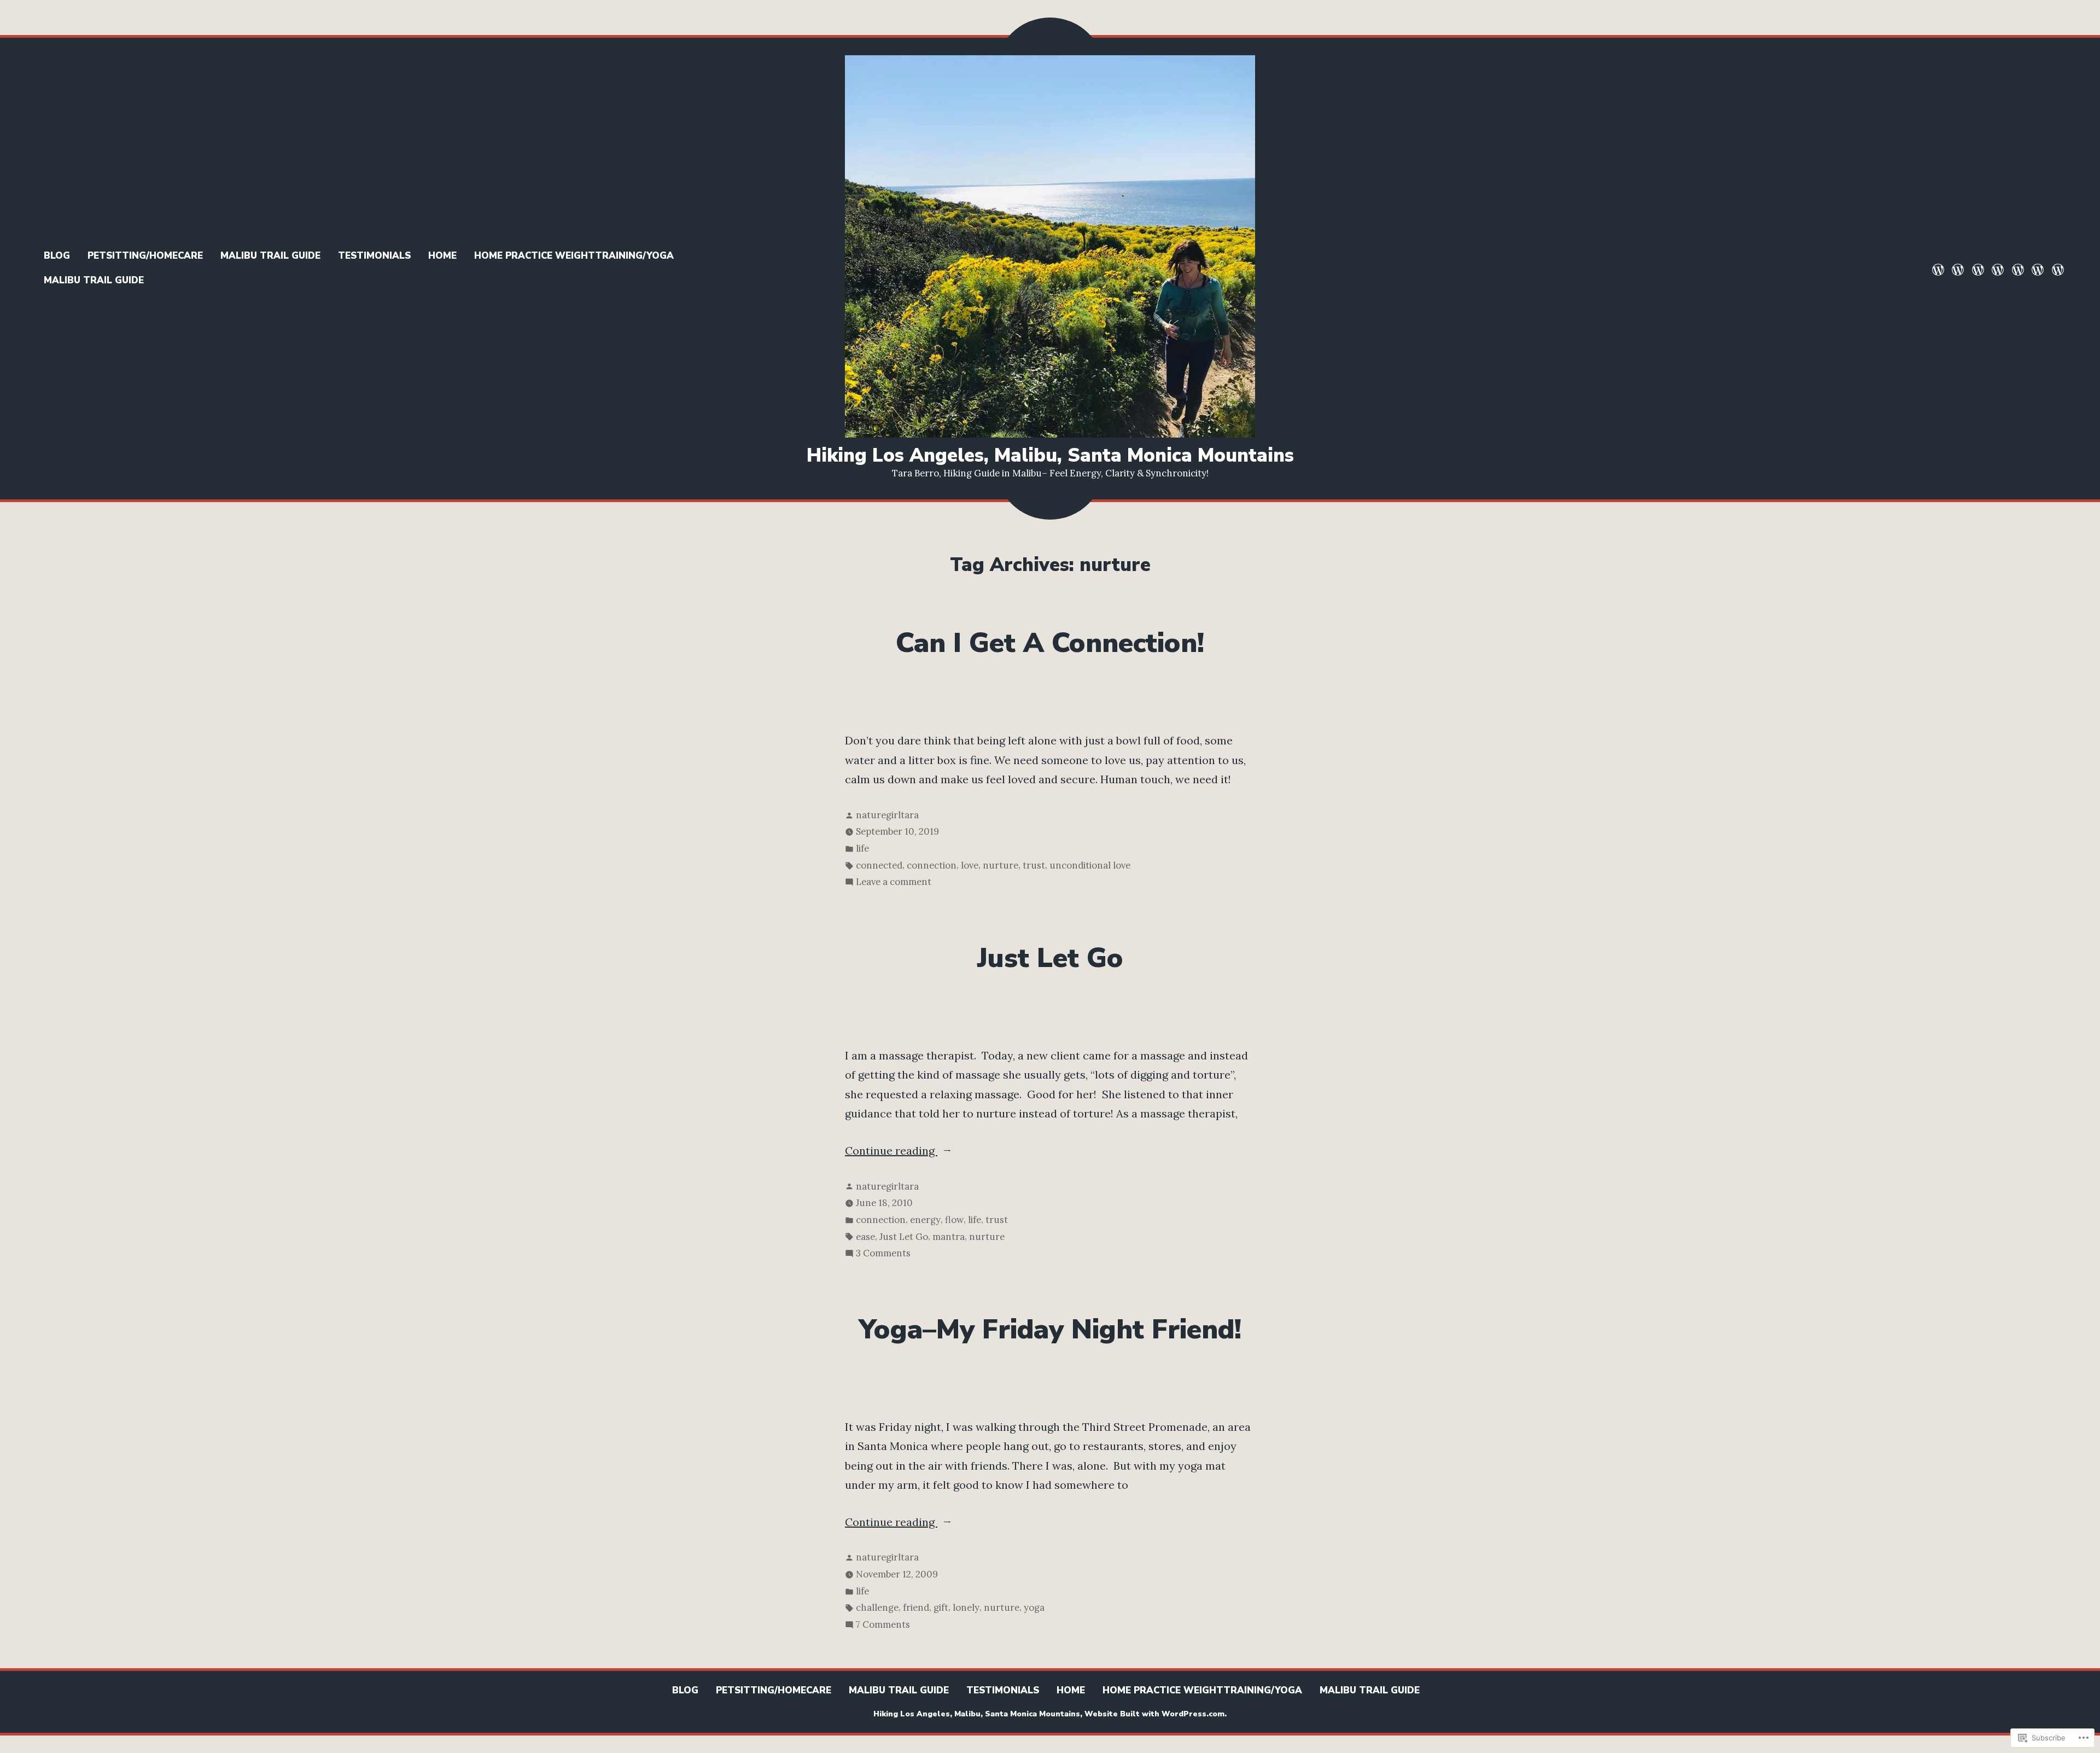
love (970, 865)
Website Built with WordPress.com (1154, 1714)
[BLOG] (1939, 269)
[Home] (2018, 269)
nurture (1001, 865)
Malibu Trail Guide (270, 256)
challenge (877, 1608)
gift (941, 1608)
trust (1034, 865)
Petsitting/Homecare (145, 256)
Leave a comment (894, 883)
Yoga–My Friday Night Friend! (1050, 1330)
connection (932, 865)
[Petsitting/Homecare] (1958, 269)
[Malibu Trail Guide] (1978, 269)
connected (879, 865)
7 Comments (883, 1626)
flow (954, 1220)
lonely (966, 1608)
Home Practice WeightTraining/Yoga (574, 256)
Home (442, 256)
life (862, 848)
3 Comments (883, 1254)
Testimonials (374, 256)
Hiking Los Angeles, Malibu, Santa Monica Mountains (1050, 455)
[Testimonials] (1998, 269)
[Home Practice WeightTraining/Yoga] (2038, 269)
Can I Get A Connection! (1050, 643)
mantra (949, 1237)
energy (925, 1220)
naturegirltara (887, 815)
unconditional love (1090, 865)
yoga (1034, 1608)
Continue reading (891, 1152)
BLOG (57, 256)
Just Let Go (1050, 958)
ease (865, 1237)
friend (916, 1608)
